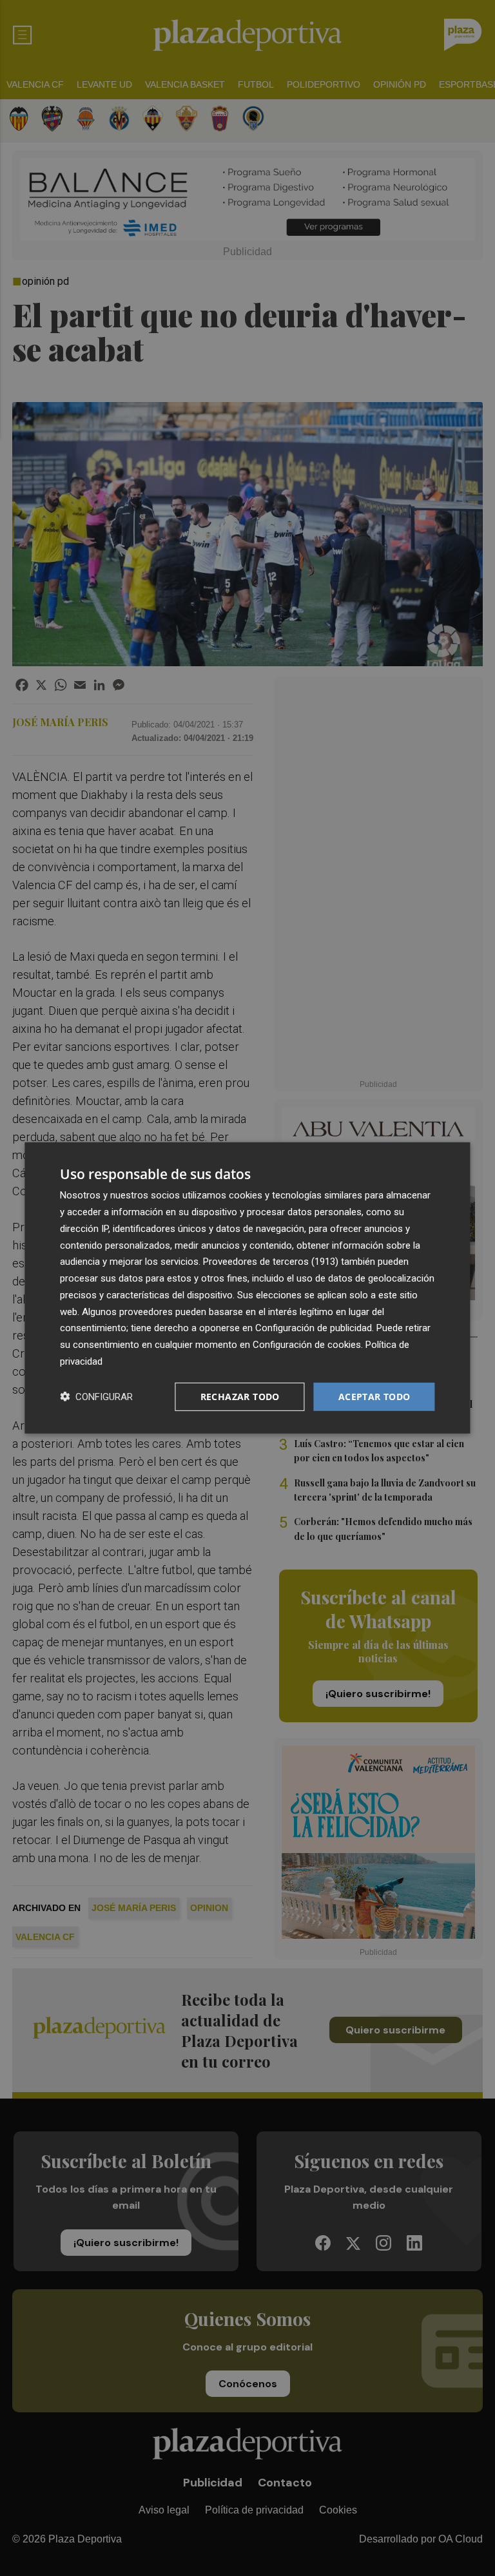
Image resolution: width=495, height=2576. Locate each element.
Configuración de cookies (307, 1345)
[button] (96, 1397)
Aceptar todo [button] (374, 1396)
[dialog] (247, 1288)
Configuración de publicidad (314, 1328)
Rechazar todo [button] (240, 1396)
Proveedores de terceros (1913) (271, 1262)
